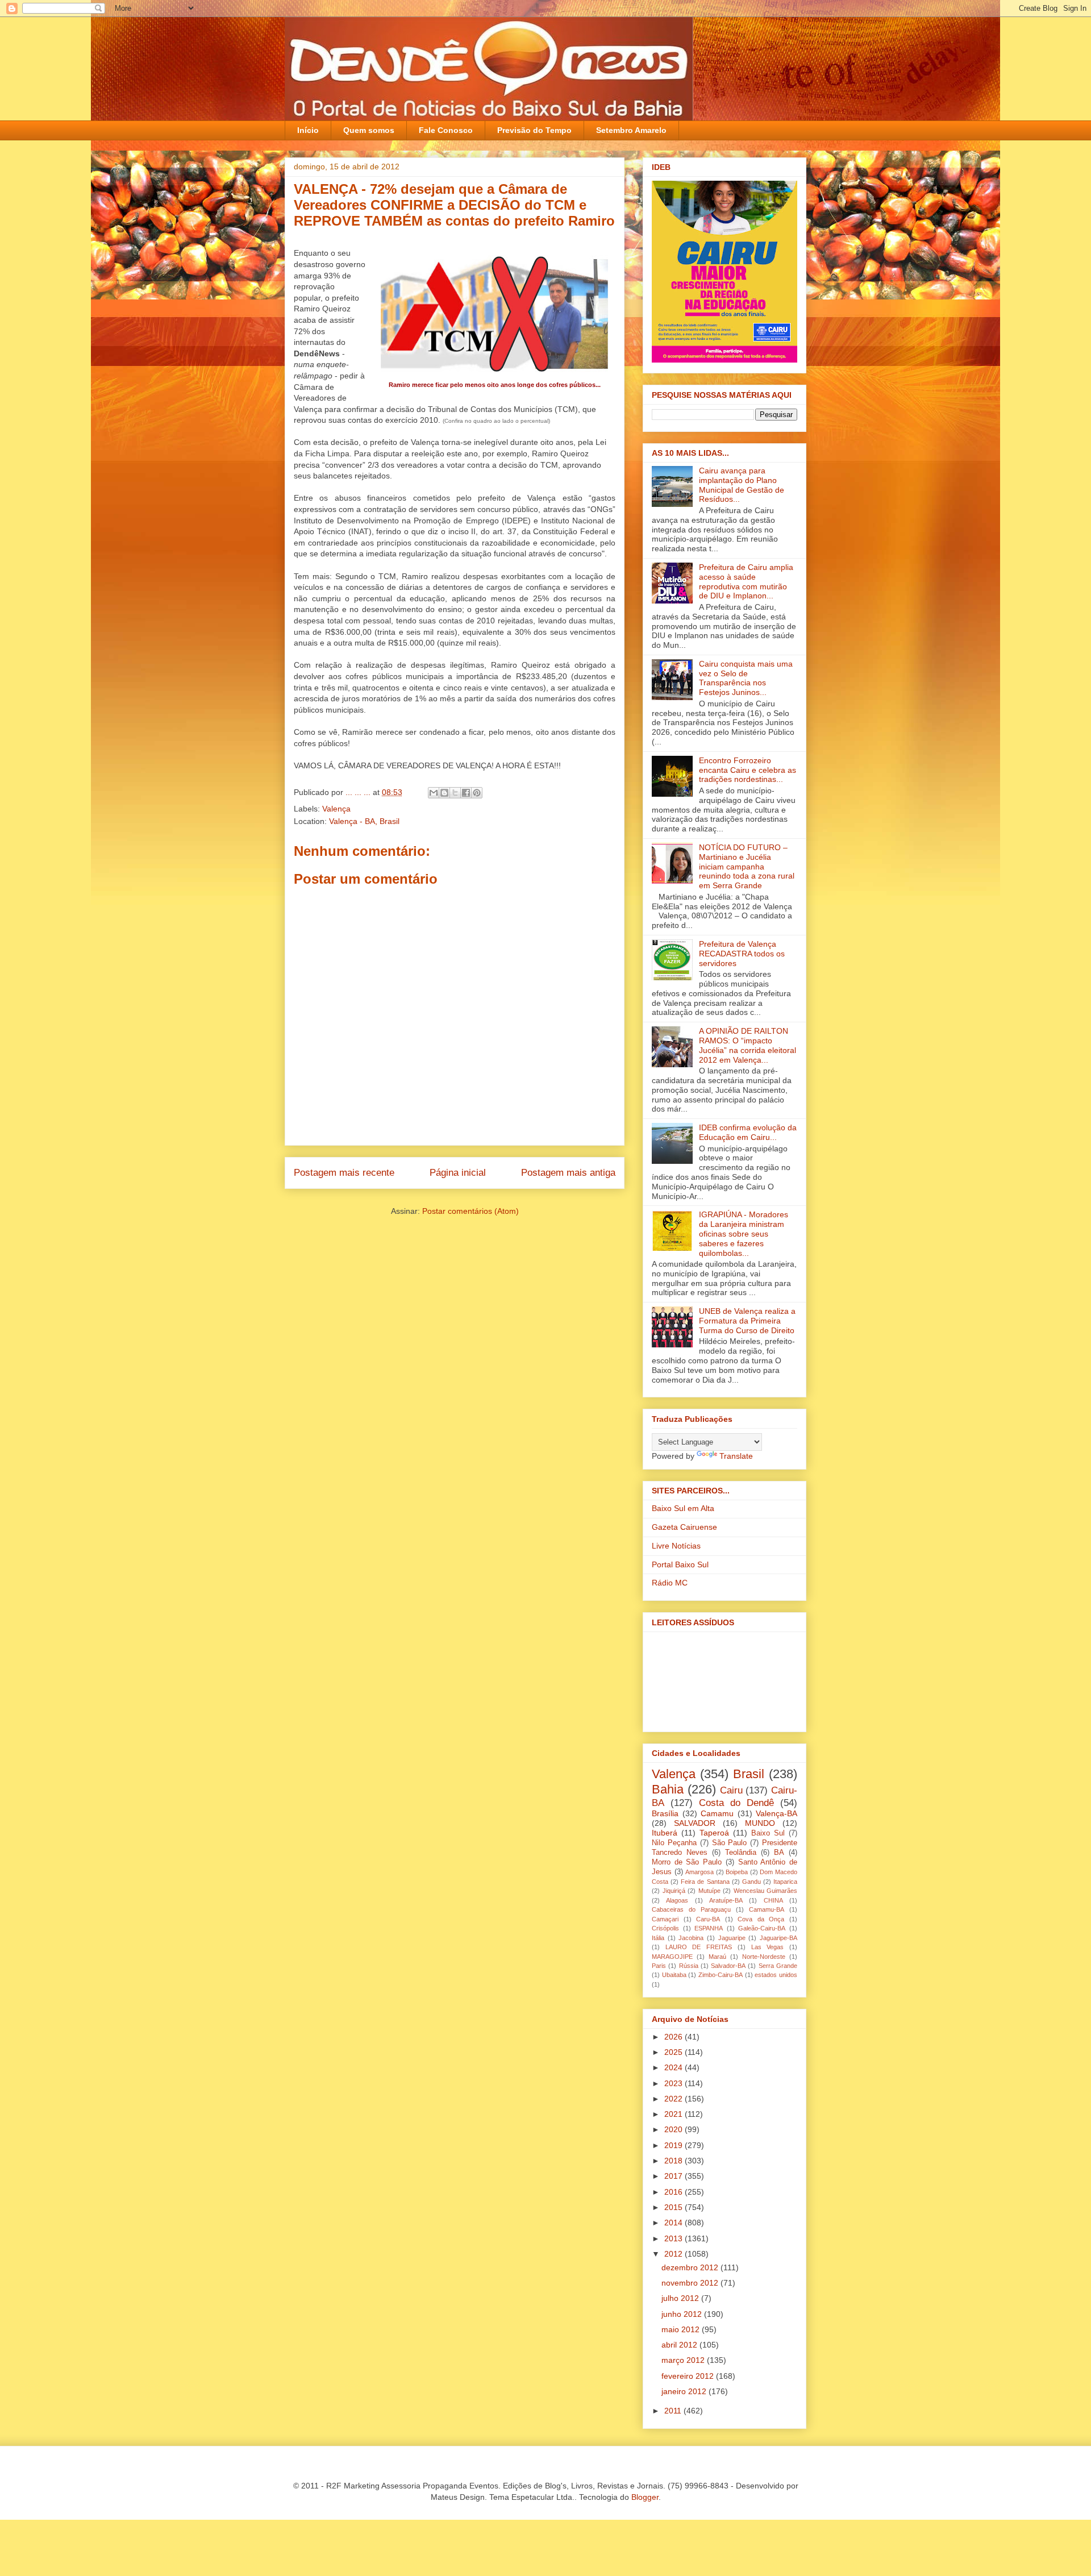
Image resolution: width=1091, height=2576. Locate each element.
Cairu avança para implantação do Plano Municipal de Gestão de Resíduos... (742, 485)
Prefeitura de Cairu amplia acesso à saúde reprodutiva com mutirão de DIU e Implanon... (746, 581)
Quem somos (369, 130)
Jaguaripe (732, 1938)
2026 (674, 2037)
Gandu (751, 1882)
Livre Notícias (676, 1546)
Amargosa (699, 1872)
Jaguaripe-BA (778, 1938)
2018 (674, 2161)
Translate (736, 1456)
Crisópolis (665, 1928)
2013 (674, 2238)
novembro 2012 (691, 2283)
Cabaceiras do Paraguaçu (691, 1909)
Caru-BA (708, 1919)
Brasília (665, 1813)
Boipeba (737, 1872)
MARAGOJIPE (672, 1957)
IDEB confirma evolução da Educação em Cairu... (748, 1132)
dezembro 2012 (691, 2267)
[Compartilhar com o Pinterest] (477, 793)
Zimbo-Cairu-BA (721, 1975)
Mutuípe (709, 1891)
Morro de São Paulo (687, 1862)
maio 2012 (682, 2329)
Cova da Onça (761, 1919)
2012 (674, 2254)
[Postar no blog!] (444, 793)
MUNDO (760, 1823)
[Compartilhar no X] (455, 793)
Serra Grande (778, 1966)
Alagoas (677, 1900)
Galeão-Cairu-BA (762, 1928)
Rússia (689, 1966)
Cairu (731, 1790)
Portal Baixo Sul (680, 1564)
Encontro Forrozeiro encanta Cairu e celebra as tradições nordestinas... (748, 770)
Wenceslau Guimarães (766, 1891)
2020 (674, 2129)
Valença (336, 809)
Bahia (668, 1789)
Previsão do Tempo (534, 130)
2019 (674, 2145)
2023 (674, 2083)
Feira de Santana (705, 1882)
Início (308, 130)
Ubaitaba (674, 1975)
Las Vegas (768, 1947)
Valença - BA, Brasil (364, 821)
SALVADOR (695, 1823)
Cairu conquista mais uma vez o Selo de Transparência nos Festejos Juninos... (746, 678)
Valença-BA (776, 1813)
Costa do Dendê (736, 1803)
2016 (674, 2192)
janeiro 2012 (685, 2391)
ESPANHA (709, 1928)
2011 (674, 2411)
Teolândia (741, 1853)
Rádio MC (670, 1583)
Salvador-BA (728, 1966)
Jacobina (691, 1938)
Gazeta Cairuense (684, 1527)
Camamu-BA (767, 1909)
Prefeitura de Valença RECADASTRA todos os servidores (742, 954)
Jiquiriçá (674, 1891)
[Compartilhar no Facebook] (466, 793)
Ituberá (665, 1833)
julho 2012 (681, 2298)
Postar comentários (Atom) (470, 1211)
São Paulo (730, 1843)
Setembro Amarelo (631, 130)
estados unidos (776, 1975)
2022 (674, 2099)
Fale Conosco (446, 130)
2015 (674, 2207)
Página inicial (458, 1173)
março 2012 (684, 2360)
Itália (658, 1938)
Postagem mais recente (344, 1173)
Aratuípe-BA (726, 1900)
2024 (674, 2067)
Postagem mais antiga (568, 1173)
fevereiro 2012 (689, 2376)
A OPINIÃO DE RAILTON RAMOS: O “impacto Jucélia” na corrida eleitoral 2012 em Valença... (748, 1045)
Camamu (717, 1813)
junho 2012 (683, 2314)
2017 (674, 2176)
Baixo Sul (768, 1833)
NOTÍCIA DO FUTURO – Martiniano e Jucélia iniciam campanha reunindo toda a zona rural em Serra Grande (747, 866)
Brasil (749, 1774)
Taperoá (714, 1833)
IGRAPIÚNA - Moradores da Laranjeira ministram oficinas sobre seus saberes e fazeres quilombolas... (744, 1233)
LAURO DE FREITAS (699, 1947)
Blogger (645, 2497)
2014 (674, 2223)
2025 (674, 2052)
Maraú (717, 1957)
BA (779, 1853)
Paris (659, 1966)
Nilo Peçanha (674, 1843)
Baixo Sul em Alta (683, 1508)
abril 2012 (680, 2345)
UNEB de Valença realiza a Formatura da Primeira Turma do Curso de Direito (747, 1321)
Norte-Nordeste (764, 1957)
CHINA (773, 1900)
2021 (674, 2114)
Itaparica (785, 1882)
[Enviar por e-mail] (434, 793)
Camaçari (665, 1919)
